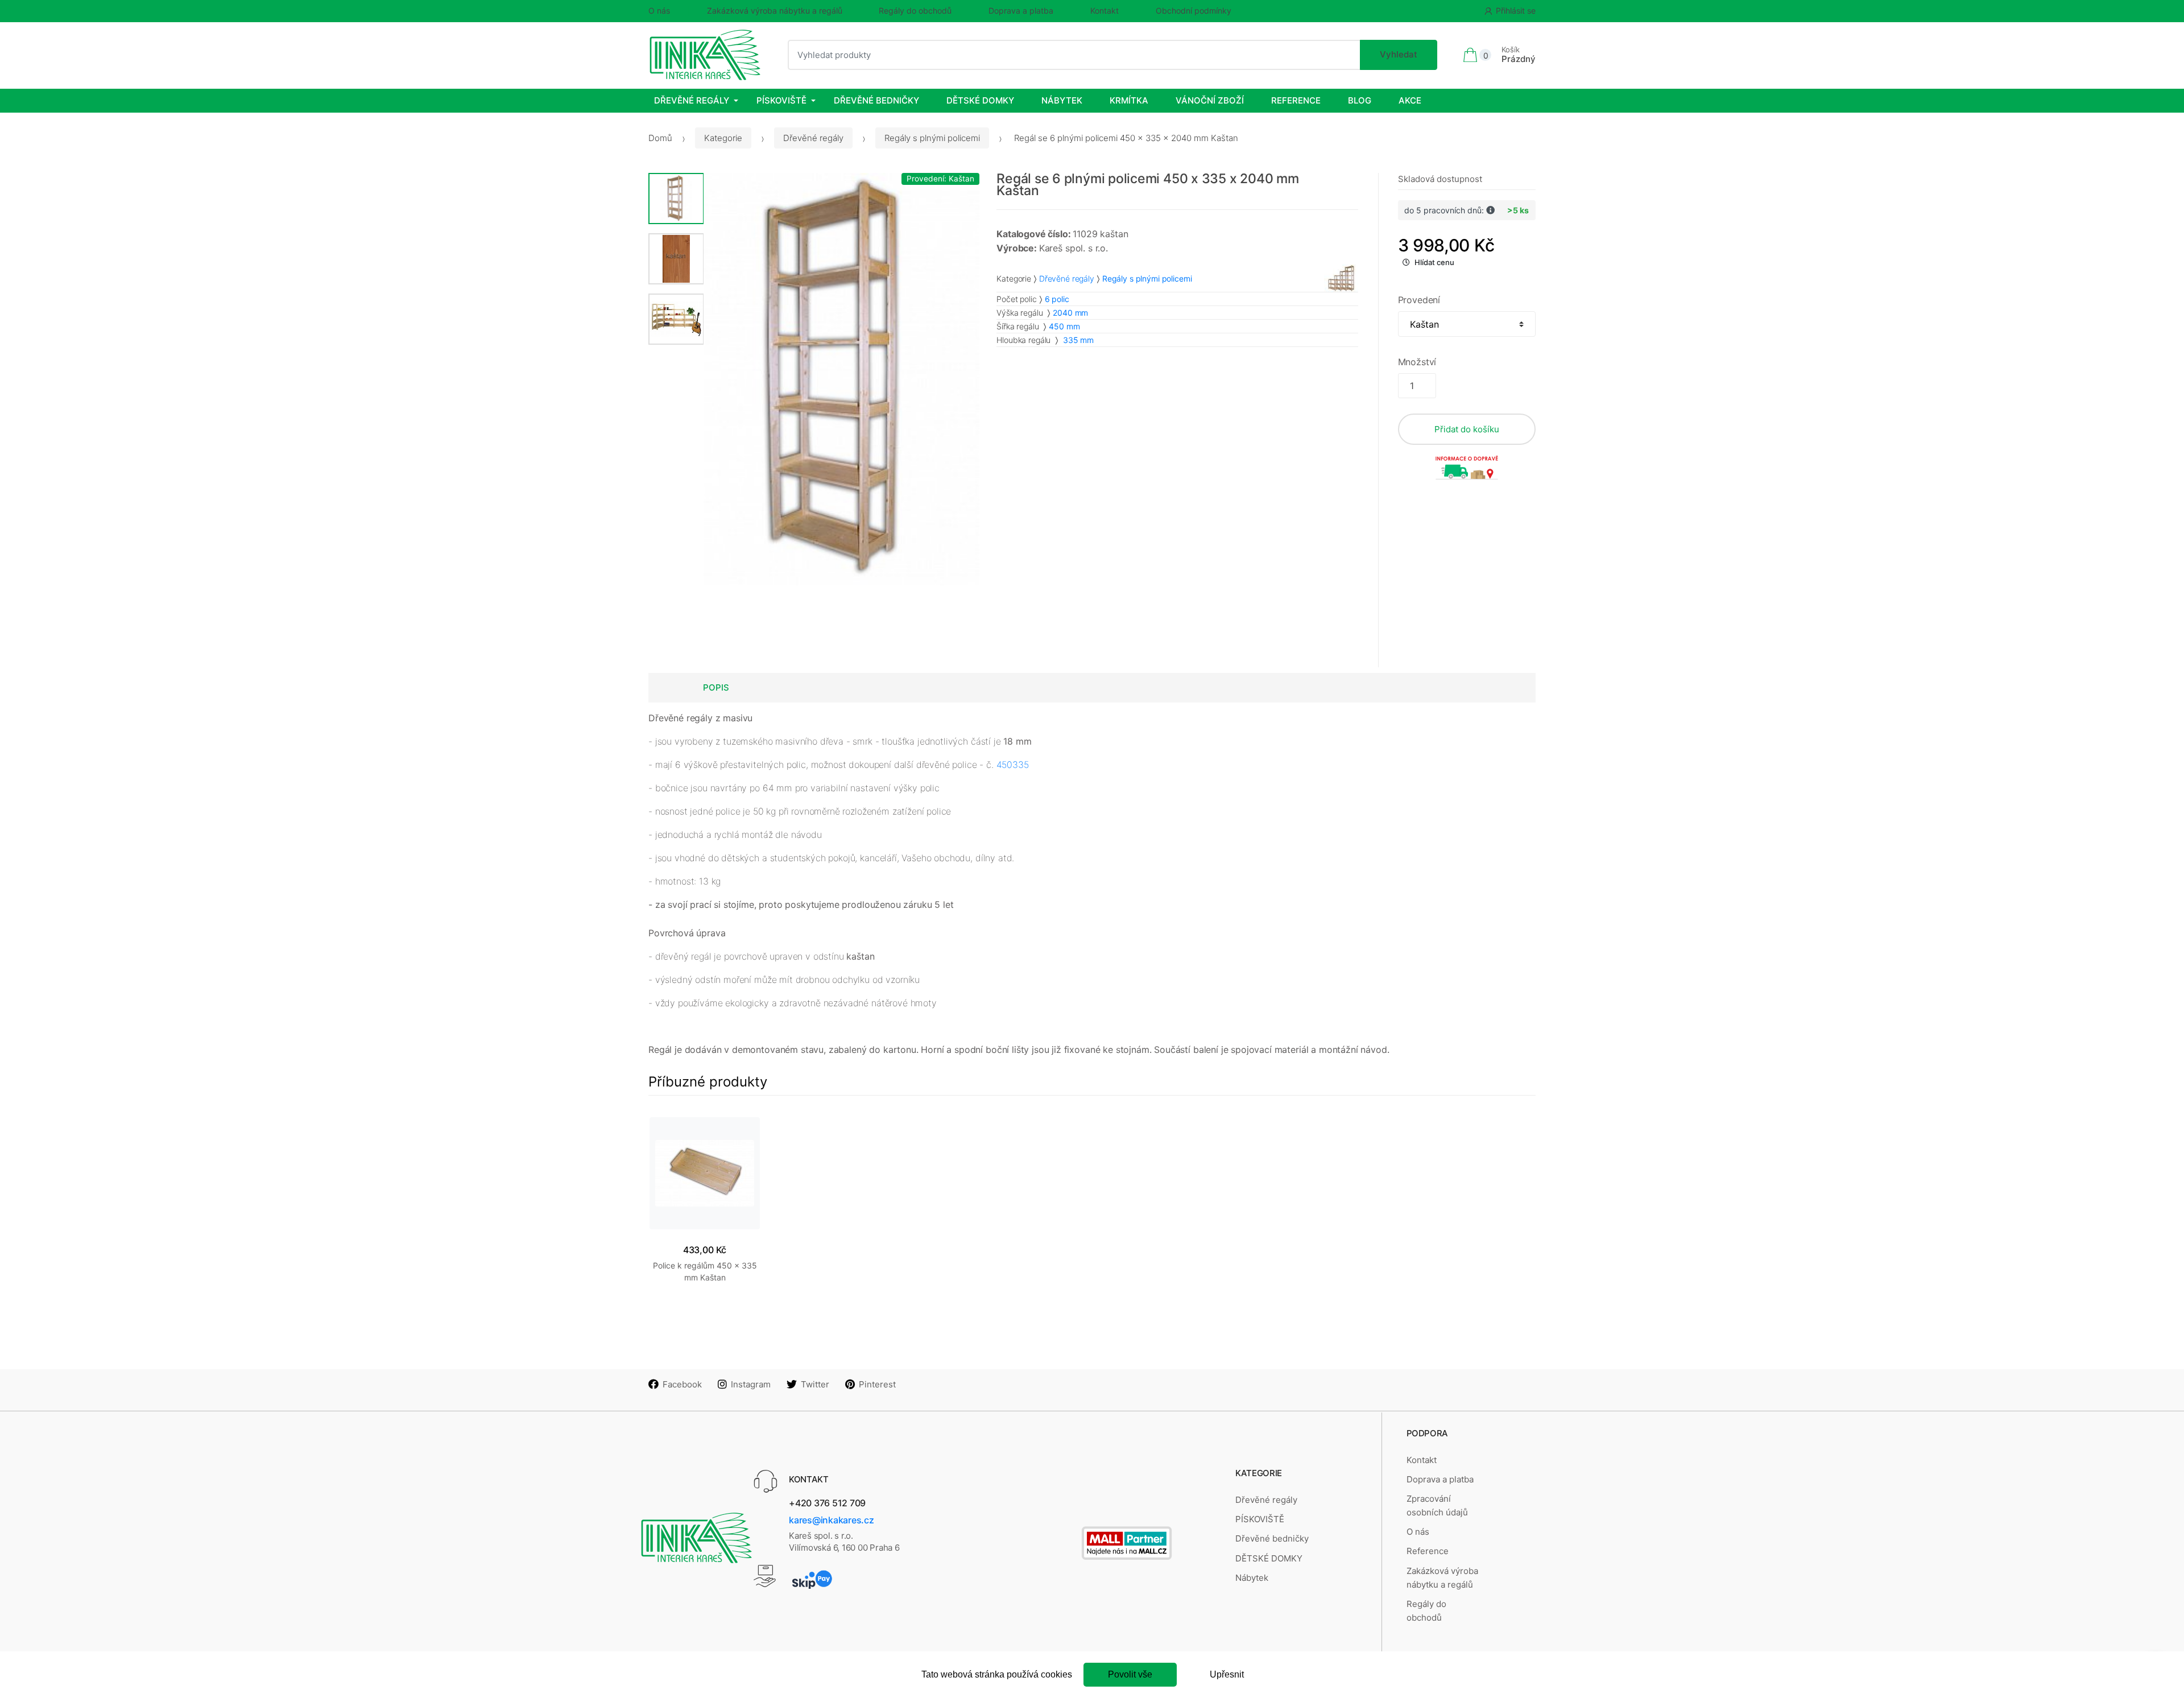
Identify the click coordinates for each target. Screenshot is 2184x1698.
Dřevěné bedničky (876, 100)
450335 (1013, 765)
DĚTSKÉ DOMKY (980, 100)
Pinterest (877, 1384)
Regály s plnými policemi (932, 138)
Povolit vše (1130, 1674)
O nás (659, 11)
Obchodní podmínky (1194, 11)
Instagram (751, 1384)
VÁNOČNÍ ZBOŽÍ (1210, 100)
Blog (1360, 100)
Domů (660, 138)
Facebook (682, 1384)
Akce (1410, 100)
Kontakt (1105, 11)
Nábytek (1062, 100)
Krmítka (1129, 100)
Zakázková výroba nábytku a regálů (775, 11)
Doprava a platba (1021, 11)
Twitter (815, 1384)
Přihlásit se (1516, 11)
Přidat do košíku (1467, 429)
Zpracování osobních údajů (1437, 1505)
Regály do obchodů (915, 11)
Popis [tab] (716, 687)
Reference (1296, 100)
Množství (1417, 362)
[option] (842, 379)
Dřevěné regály (692, 100)
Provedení (1419, 300)
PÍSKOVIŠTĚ (781, 100)
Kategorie (723, 138)
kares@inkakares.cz (832, 1520)
